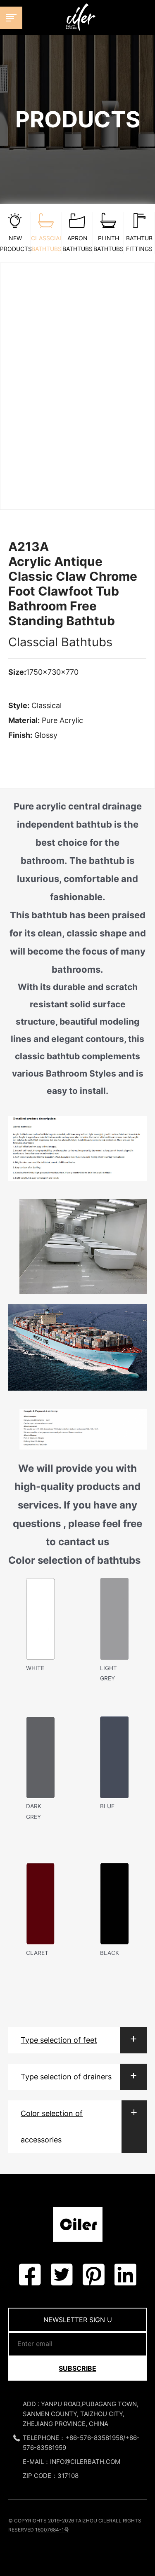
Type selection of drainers (66, 2077)
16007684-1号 (52, 2530)
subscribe (77, 2368)
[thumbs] (78, 379)
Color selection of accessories (52, 2127)
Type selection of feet (59, 2040)
